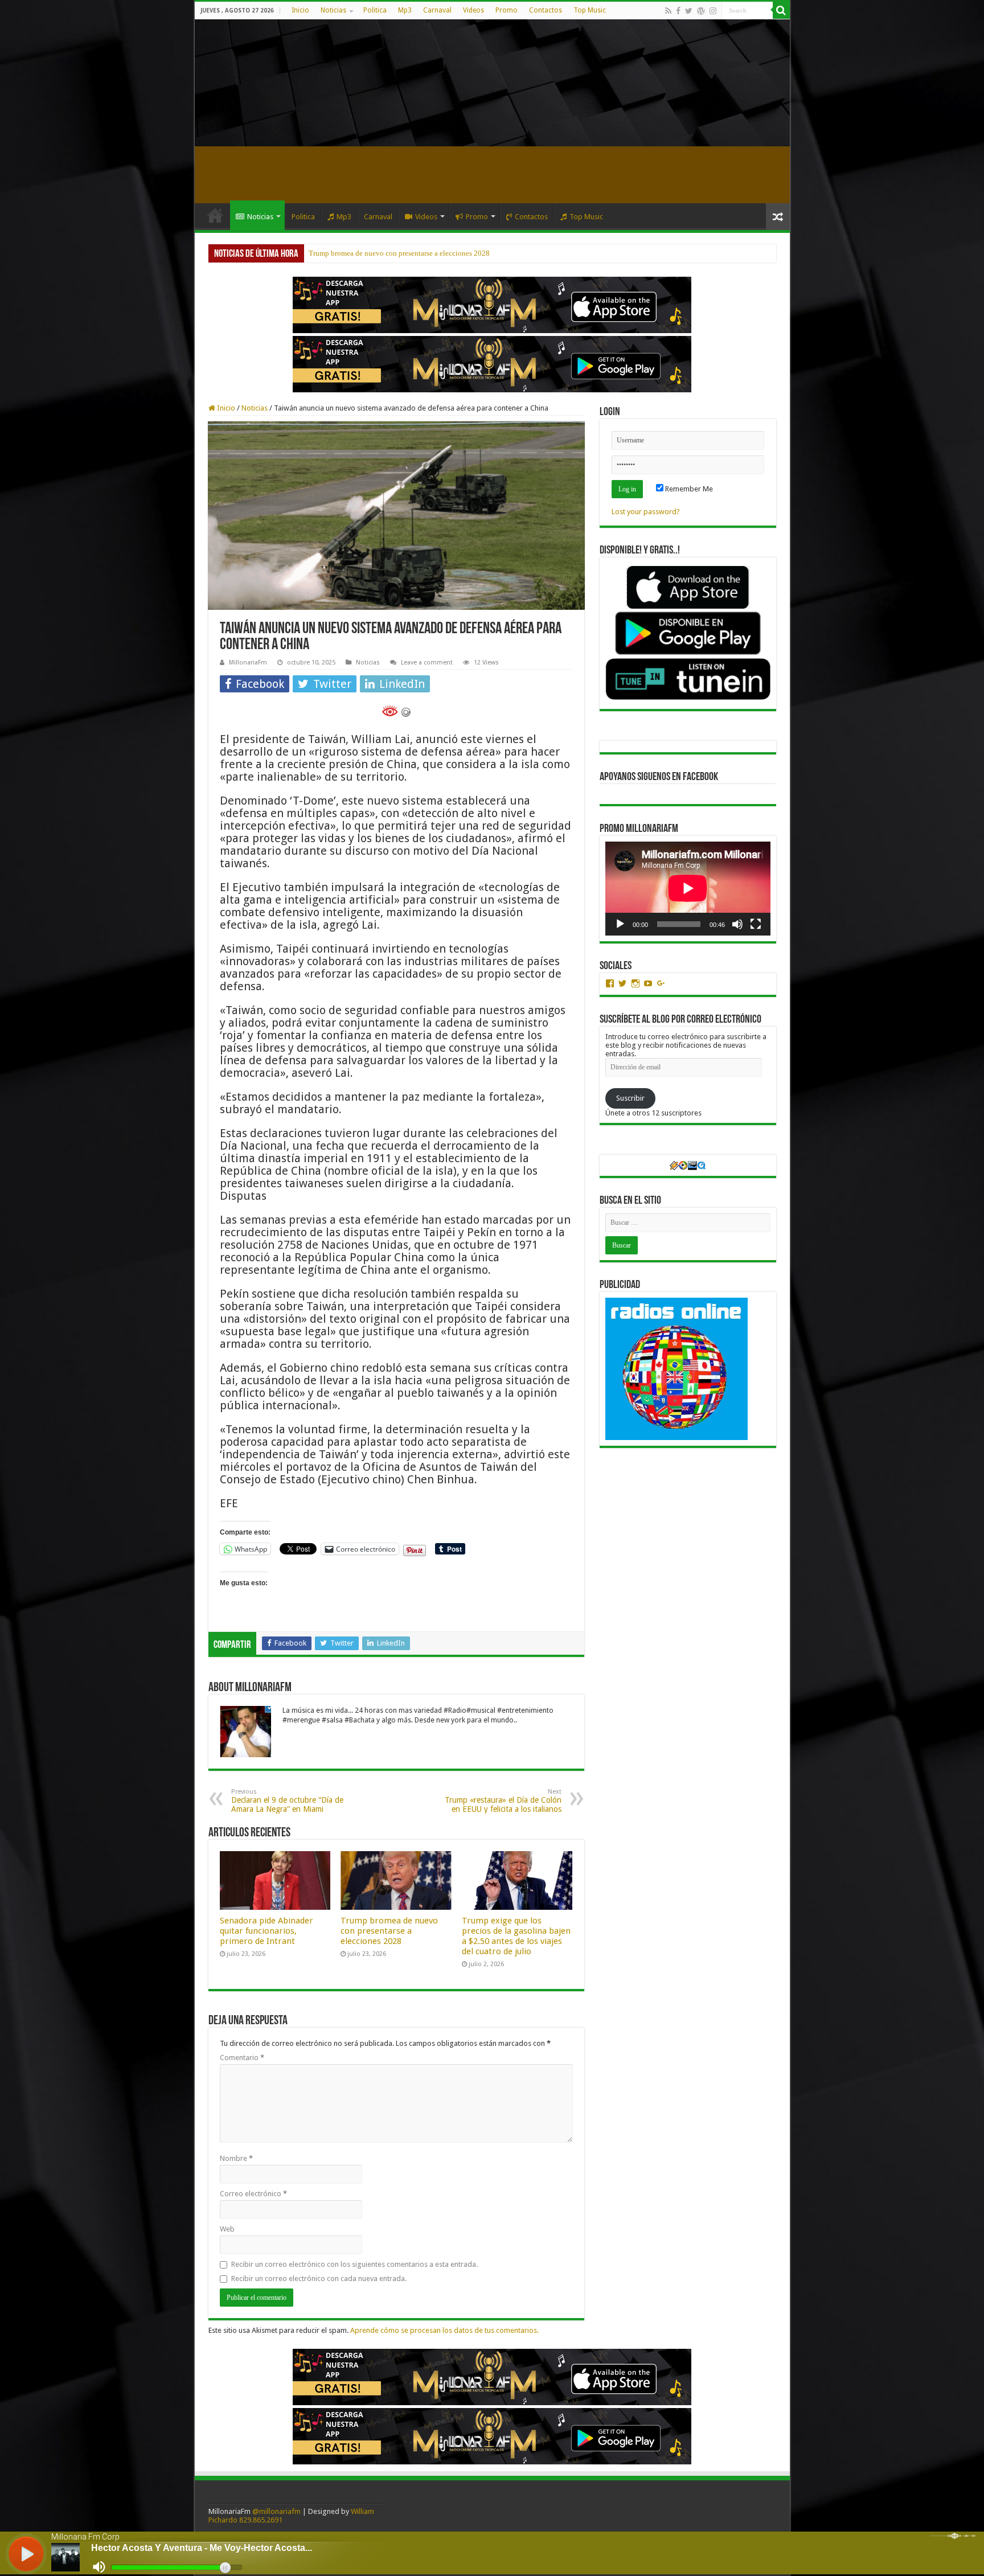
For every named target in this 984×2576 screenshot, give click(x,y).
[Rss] (668, 11)
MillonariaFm (248, 663)
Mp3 (405, 10)
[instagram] (713, 11)
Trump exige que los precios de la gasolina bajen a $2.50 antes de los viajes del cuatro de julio (454, 253)
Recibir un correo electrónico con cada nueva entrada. (319, 2278)
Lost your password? (646, 512)
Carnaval (437, 10)
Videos (473, 10)
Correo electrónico (253, 2194)
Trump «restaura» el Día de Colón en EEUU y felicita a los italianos (503, 1801)
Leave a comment (427, 663)
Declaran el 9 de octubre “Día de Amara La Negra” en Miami (287, 1801)
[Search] (781, 10)
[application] (688, 889)
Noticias (333, 10)
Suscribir (630, 1098)
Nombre (236, 2158)
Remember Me (688, 489)
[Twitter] (689, 11)
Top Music (590, 10)
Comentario (242, 2058)
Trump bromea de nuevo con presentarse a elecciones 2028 (389, 1931)
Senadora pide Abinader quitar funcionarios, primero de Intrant (266, 1931)
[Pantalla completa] (756, 924)
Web (227, 2229)
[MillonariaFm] (492, 83)
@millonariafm (276, 2511)
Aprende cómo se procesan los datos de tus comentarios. (444, 2330)
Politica (375, 10)
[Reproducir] (620, 924)
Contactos (546, 10)
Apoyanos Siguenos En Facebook (659, 777)
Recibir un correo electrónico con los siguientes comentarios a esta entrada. (354, 2264)
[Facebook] (678, 11)
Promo (507, 10)
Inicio (300, 10)
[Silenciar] (737, 924)
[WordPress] (701, 11)
